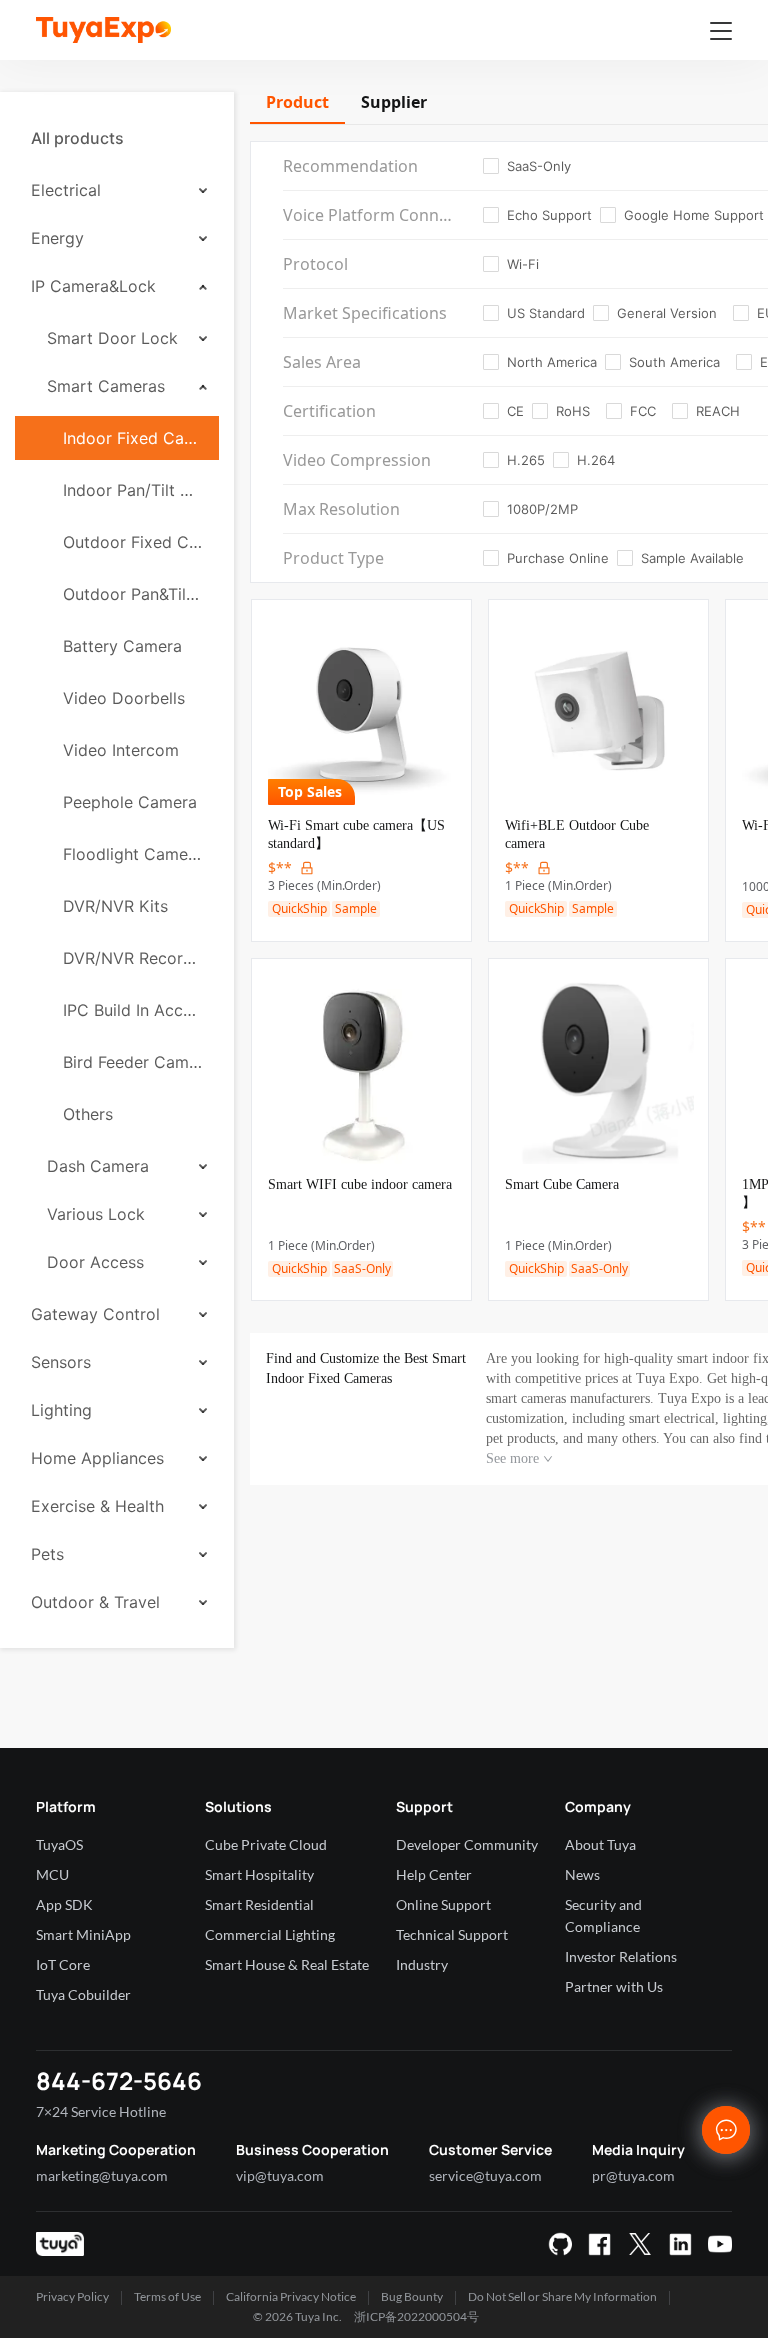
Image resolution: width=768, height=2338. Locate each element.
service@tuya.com (485, 2175)
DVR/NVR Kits (115, 906)
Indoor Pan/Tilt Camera (133, 490)
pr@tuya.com (633, 2175)
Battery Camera (122, 646)
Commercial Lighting (270, 1934)
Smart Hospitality (259, 1874)
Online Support (443, 1904)
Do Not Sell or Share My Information (562, 2296)
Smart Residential (259, 1904)
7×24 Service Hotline (101, 2111)
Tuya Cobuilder (83, 1994)
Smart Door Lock (112, 338)
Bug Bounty (412, 2296)
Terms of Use (167, 2296)
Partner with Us (614, 1986)
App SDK (64, 1904)
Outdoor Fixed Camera (133, 542)
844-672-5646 (119, 2080)
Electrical (66, 190)
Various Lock (96, 1214)
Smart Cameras (106, 386)
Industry (422, 1964)
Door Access (95, 1262)
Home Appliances (97, 1458)
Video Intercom (121, 750)
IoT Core (63, 1964)
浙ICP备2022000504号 (416, 2316)
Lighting (61, 1410)
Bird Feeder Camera (133, 1062)
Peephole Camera (130, 802)
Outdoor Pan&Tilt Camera (133, 594)
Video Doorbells (124, 698)
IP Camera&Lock (93, 286)
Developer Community (467, 1844)
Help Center (434, 1874)
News (582, 1874)
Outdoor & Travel (95, 1602)
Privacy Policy (72, 2296)
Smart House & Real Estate (287, 1964)
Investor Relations (621, 1956)
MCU (52, 1874)
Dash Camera (98, 1166)
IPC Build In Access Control (133, 1010)
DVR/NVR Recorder (133, 958)
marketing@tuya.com (102, 2175)
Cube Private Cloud (266, 1844)
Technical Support (452, 1934)
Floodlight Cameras (133, 854)
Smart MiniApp (83, 1934)
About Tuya (600, 1844)
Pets (47, 1554)
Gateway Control (95, 1314)
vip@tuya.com (280, 2175)
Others (88, 1114)
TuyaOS (59, 1844)
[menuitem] (117, 138)
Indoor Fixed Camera (133, 438)
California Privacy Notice (291, 2296)
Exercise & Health (97, 1506)
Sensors (61, 1362)
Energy (57, 238)
